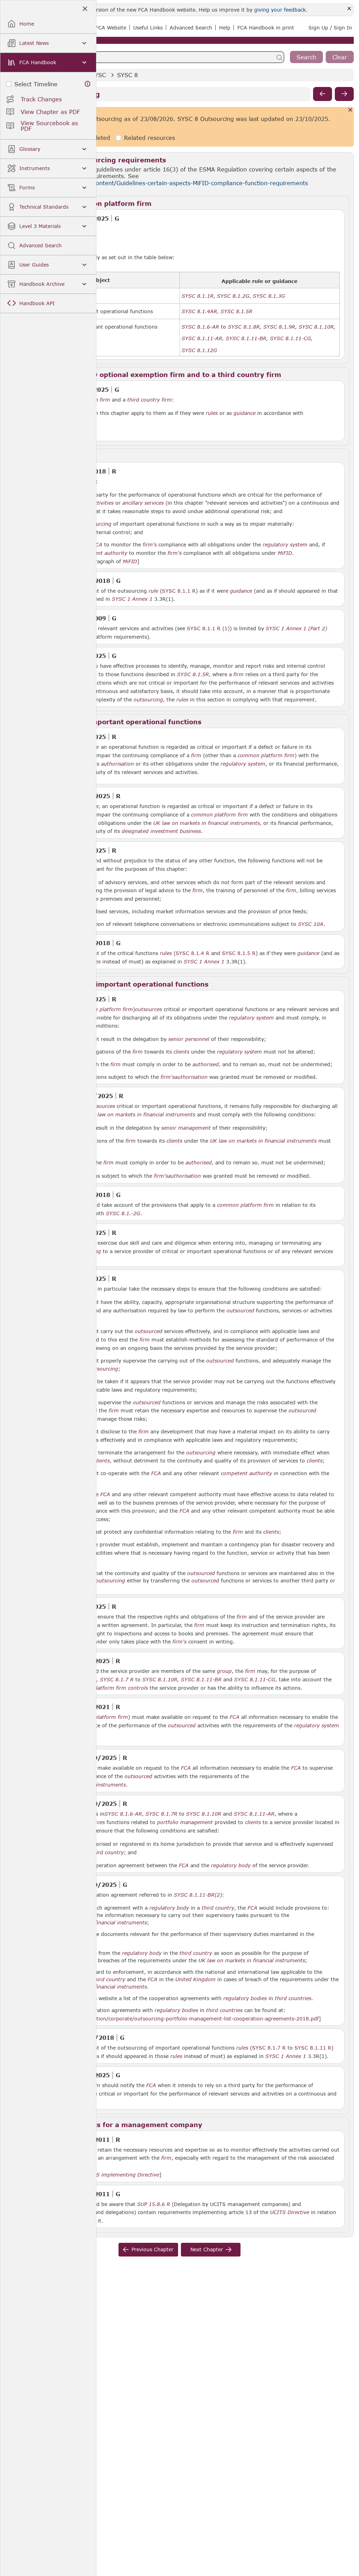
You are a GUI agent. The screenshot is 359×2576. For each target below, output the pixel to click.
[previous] (323, 94)
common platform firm (266, 755)
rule (153, 591)
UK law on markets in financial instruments (206, 823)
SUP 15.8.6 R (154, 2204)
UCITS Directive (290, 2212)
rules (212, 413)
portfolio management (185, 1822)
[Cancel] (350, 110)
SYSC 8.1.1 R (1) (208, 628)
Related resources (150, 138)
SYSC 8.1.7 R (269, 2047)
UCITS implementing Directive (121, 2175)
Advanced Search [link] (191, 28)
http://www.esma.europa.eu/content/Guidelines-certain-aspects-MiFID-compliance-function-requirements (159, 183)
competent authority (102, 553)
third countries (293, 1998)
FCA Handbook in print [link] (266, 28)
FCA (97, 545)
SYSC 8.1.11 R (313, 2047)
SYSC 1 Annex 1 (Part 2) (296, 628)
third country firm (150, 400)
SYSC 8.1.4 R (192, 953)
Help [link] (225, 28)
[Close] (349, 9)
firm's (150, 545)
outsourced (240, 1311)
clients (181, 1052)
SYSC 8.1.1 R (179, 591)
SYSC (98, 75)
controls (138, 1688)
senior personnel (189, 1039)
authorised (206, 1064)
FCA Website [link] (111, 28)
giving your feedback (280, 10)
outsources (148, 1009)
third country (107, 1852)
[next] (344, 94)
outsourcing (97, 524)
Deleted (99, 138)
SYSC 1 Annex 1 (132, 599)
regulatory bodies (245, 1998)
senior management (186, 1128)
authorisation (117, 764)
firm (239, 674)
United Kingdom (195, 1979)
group (224, 1671)
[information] (88, 84)
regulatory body (231, 1865)
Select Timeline (36, 84)
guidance (245, 413)
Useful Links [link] (148, 28)
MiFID (285, 553)
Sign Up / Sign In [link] (330, 28)
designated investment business (161, 831)
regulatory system (285, 545)
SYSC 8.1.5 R (239, 953)
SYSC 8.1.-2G (123, 1213)
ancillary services (143, 503)
